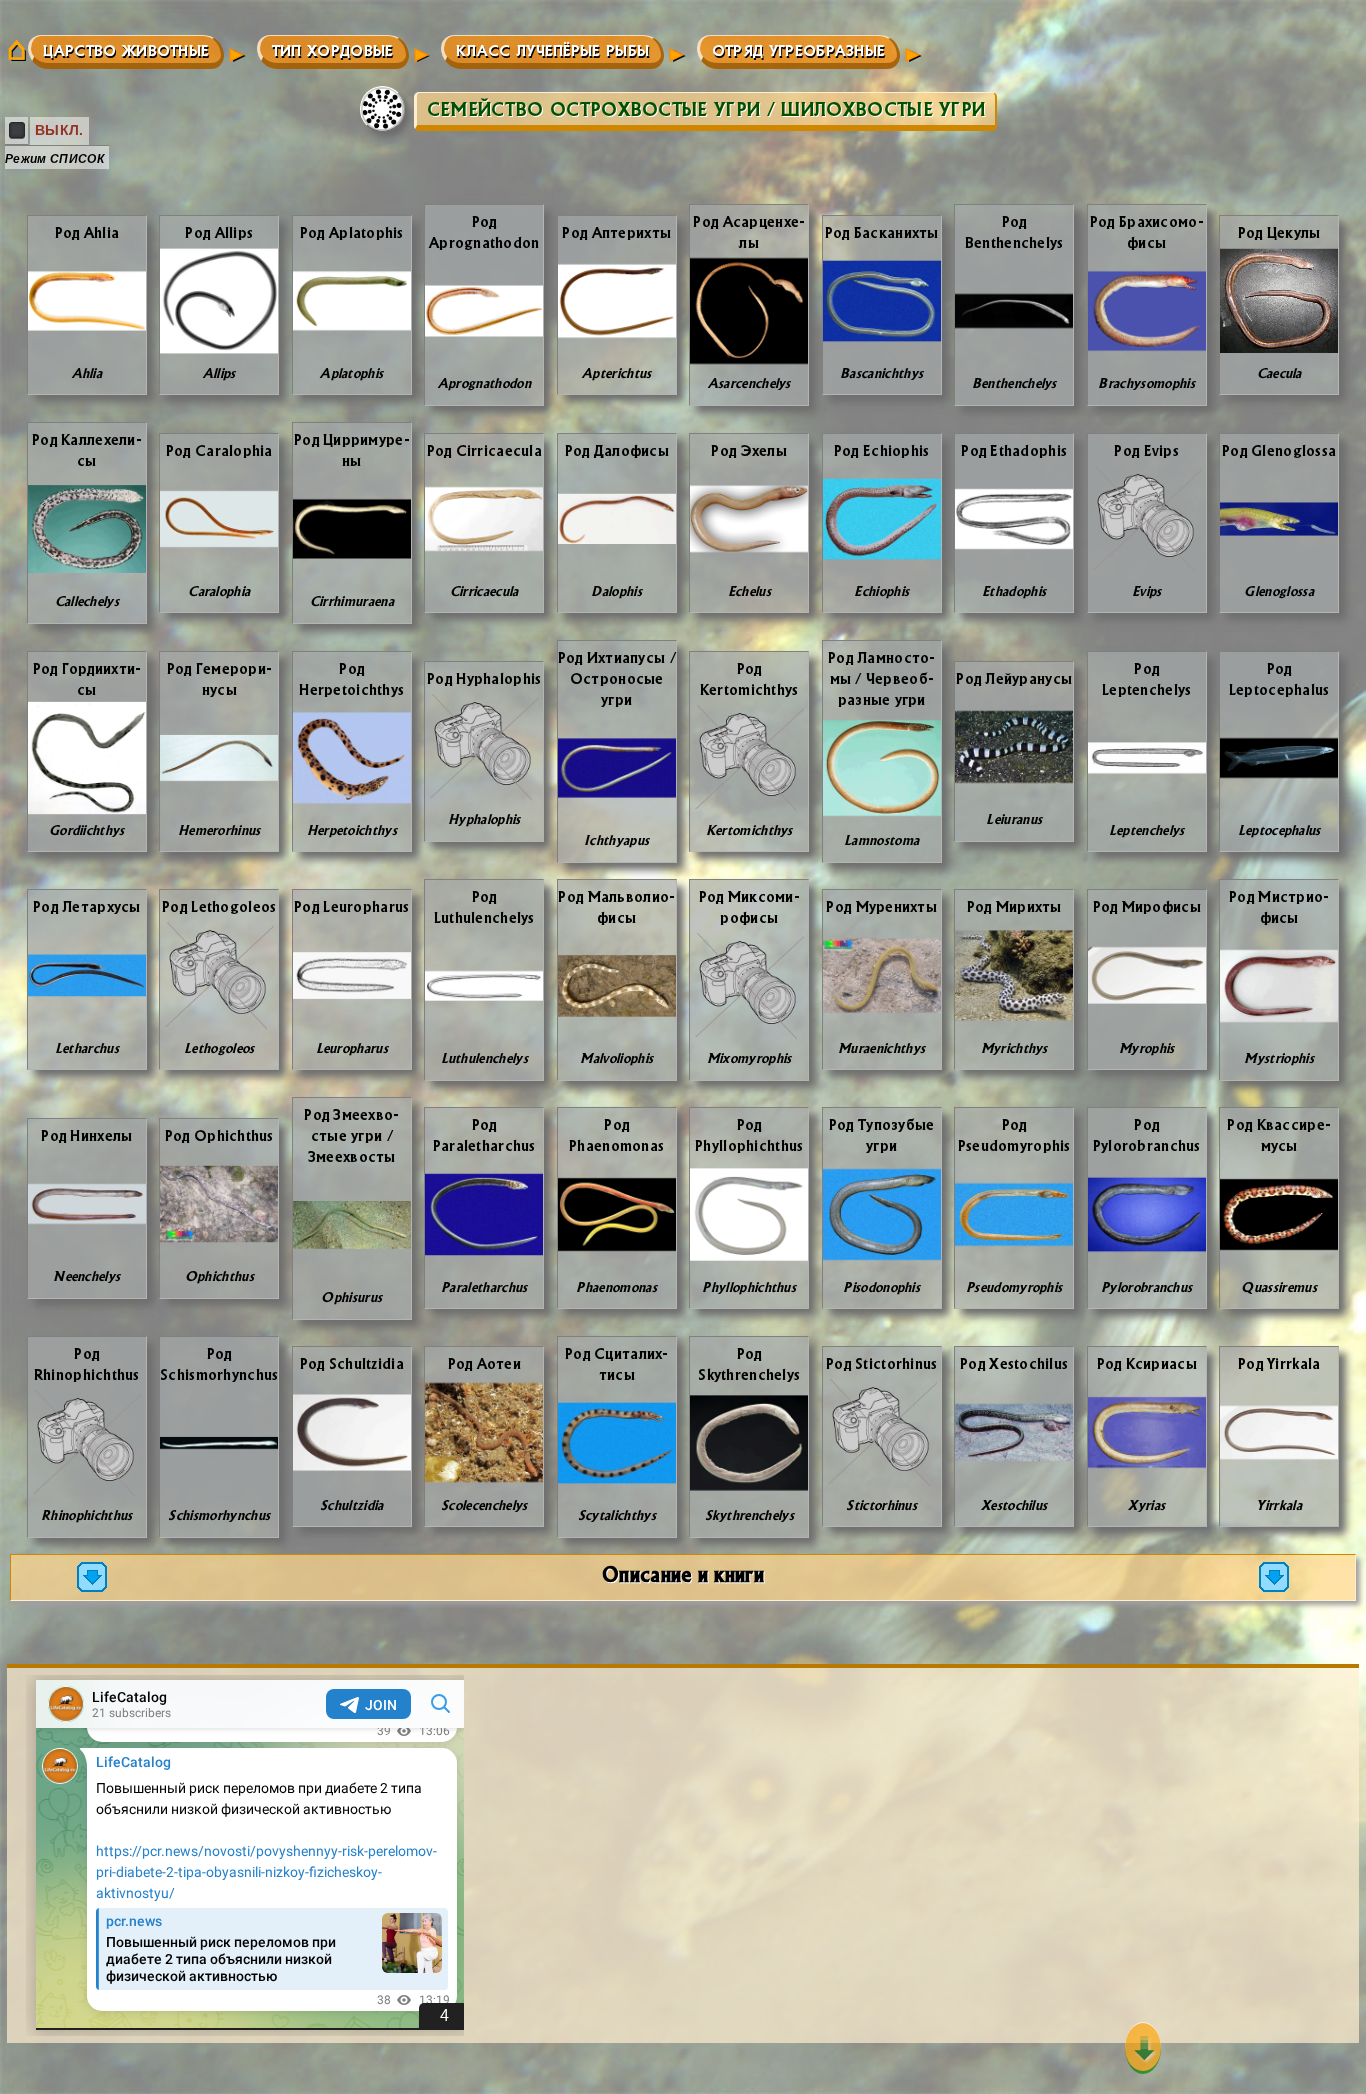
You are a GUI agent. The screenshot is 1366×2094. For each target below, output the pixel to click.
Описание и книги (683, 1573)
